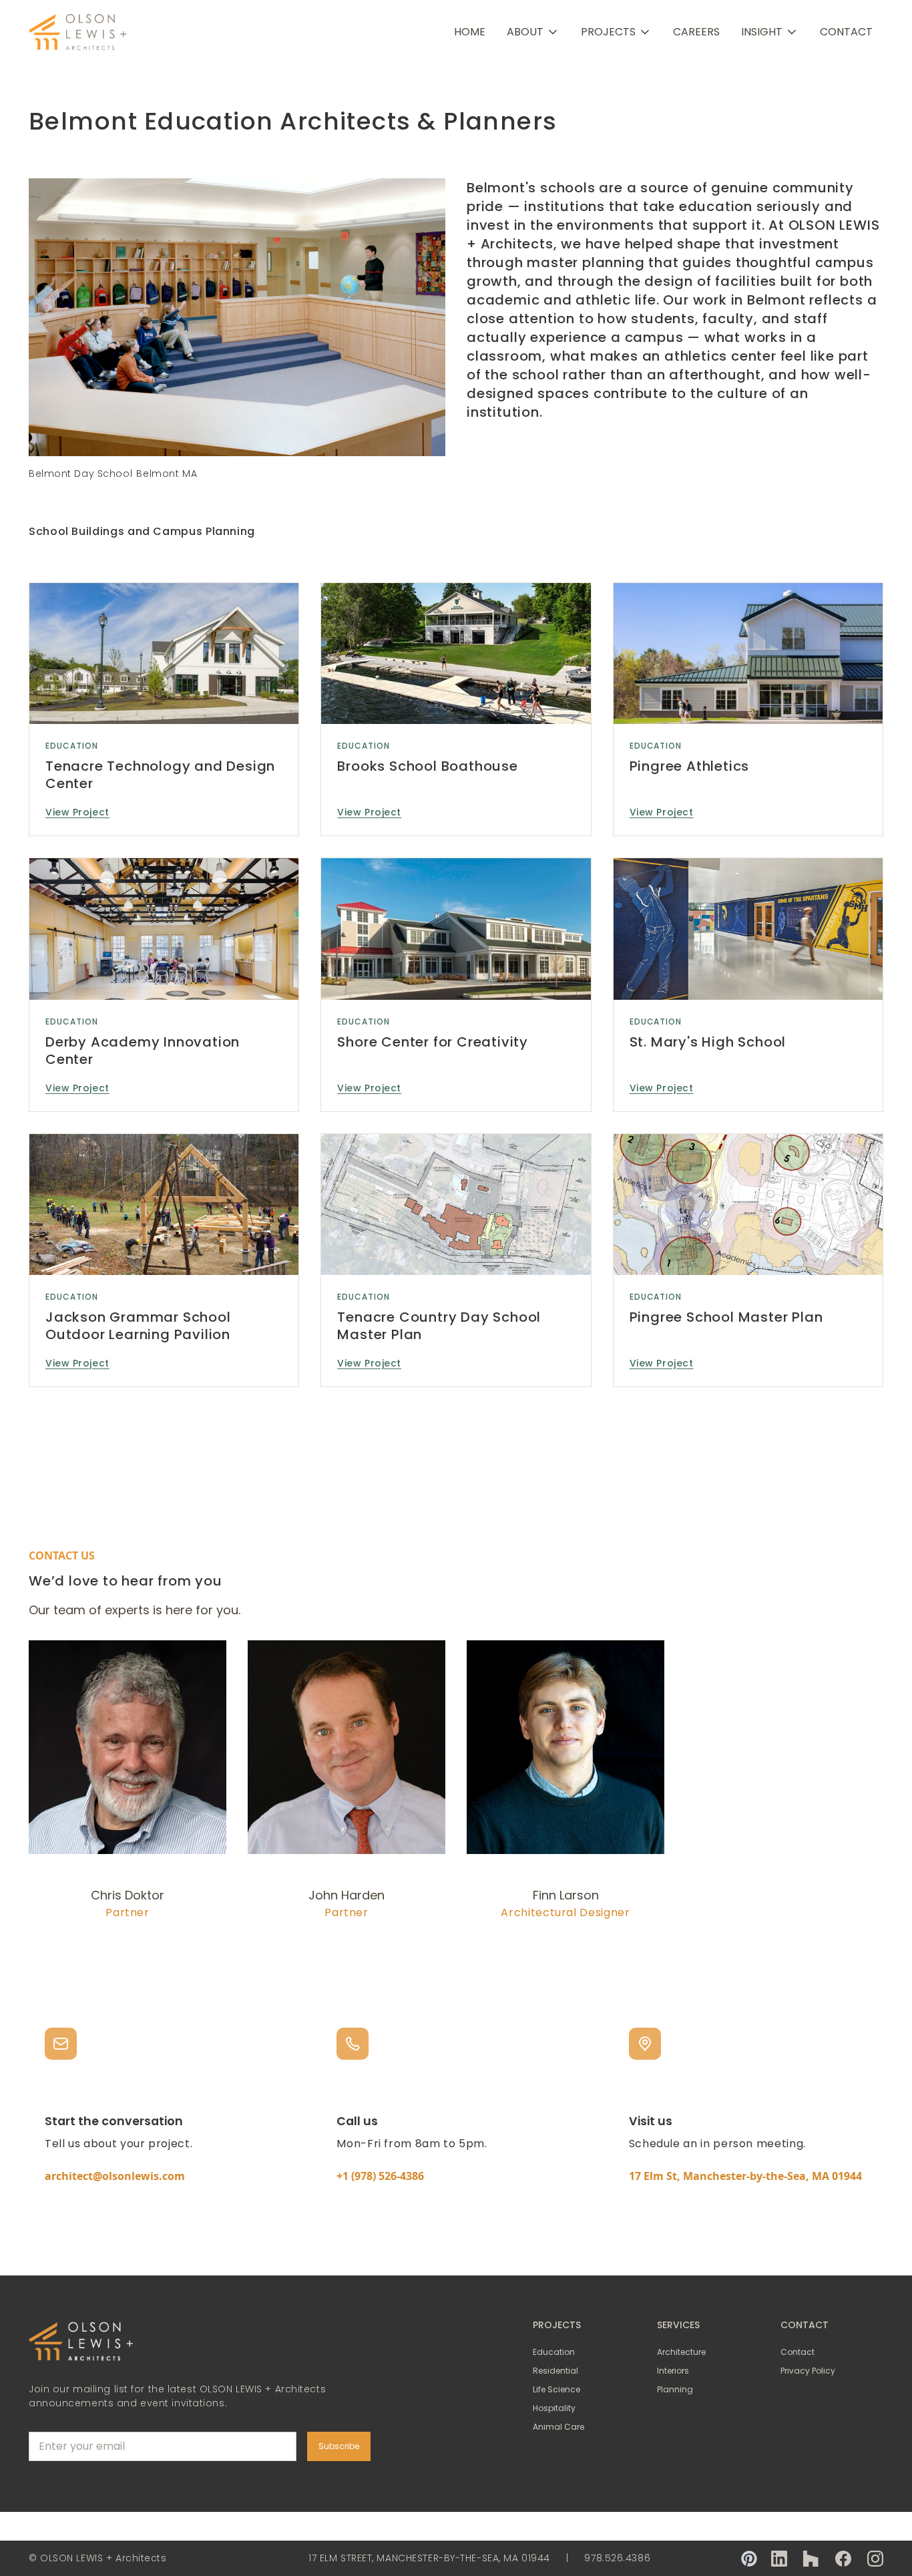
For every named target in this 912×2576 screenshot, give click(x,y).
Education (72, 746)
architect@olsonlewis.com (115, 2176)
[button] (533, 32)
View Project (77, 812)
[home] (79, 32)
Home (470, 32)
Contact (846, 32)
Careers (696, 32)
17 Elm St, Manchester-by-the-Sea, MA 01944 (745, 2176)
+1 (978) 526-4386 (380, 2176)
